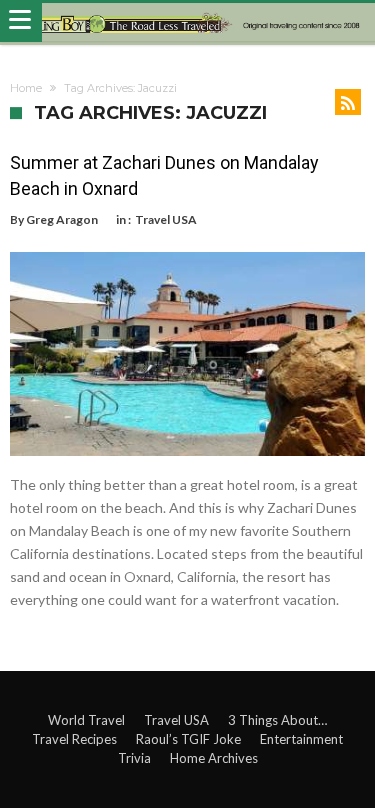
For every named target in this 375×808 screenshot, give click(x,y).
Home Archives (214, 758)
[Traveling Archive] (187, 22)
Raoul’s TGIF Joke (188, 739)
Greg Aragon (62, 219)
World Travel (86, 720)
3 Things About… (277, 720)
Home (26, 88)
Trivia (134, 758)
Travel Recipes (74, 739)
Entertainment (301, 739)
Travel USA (166, 219)
